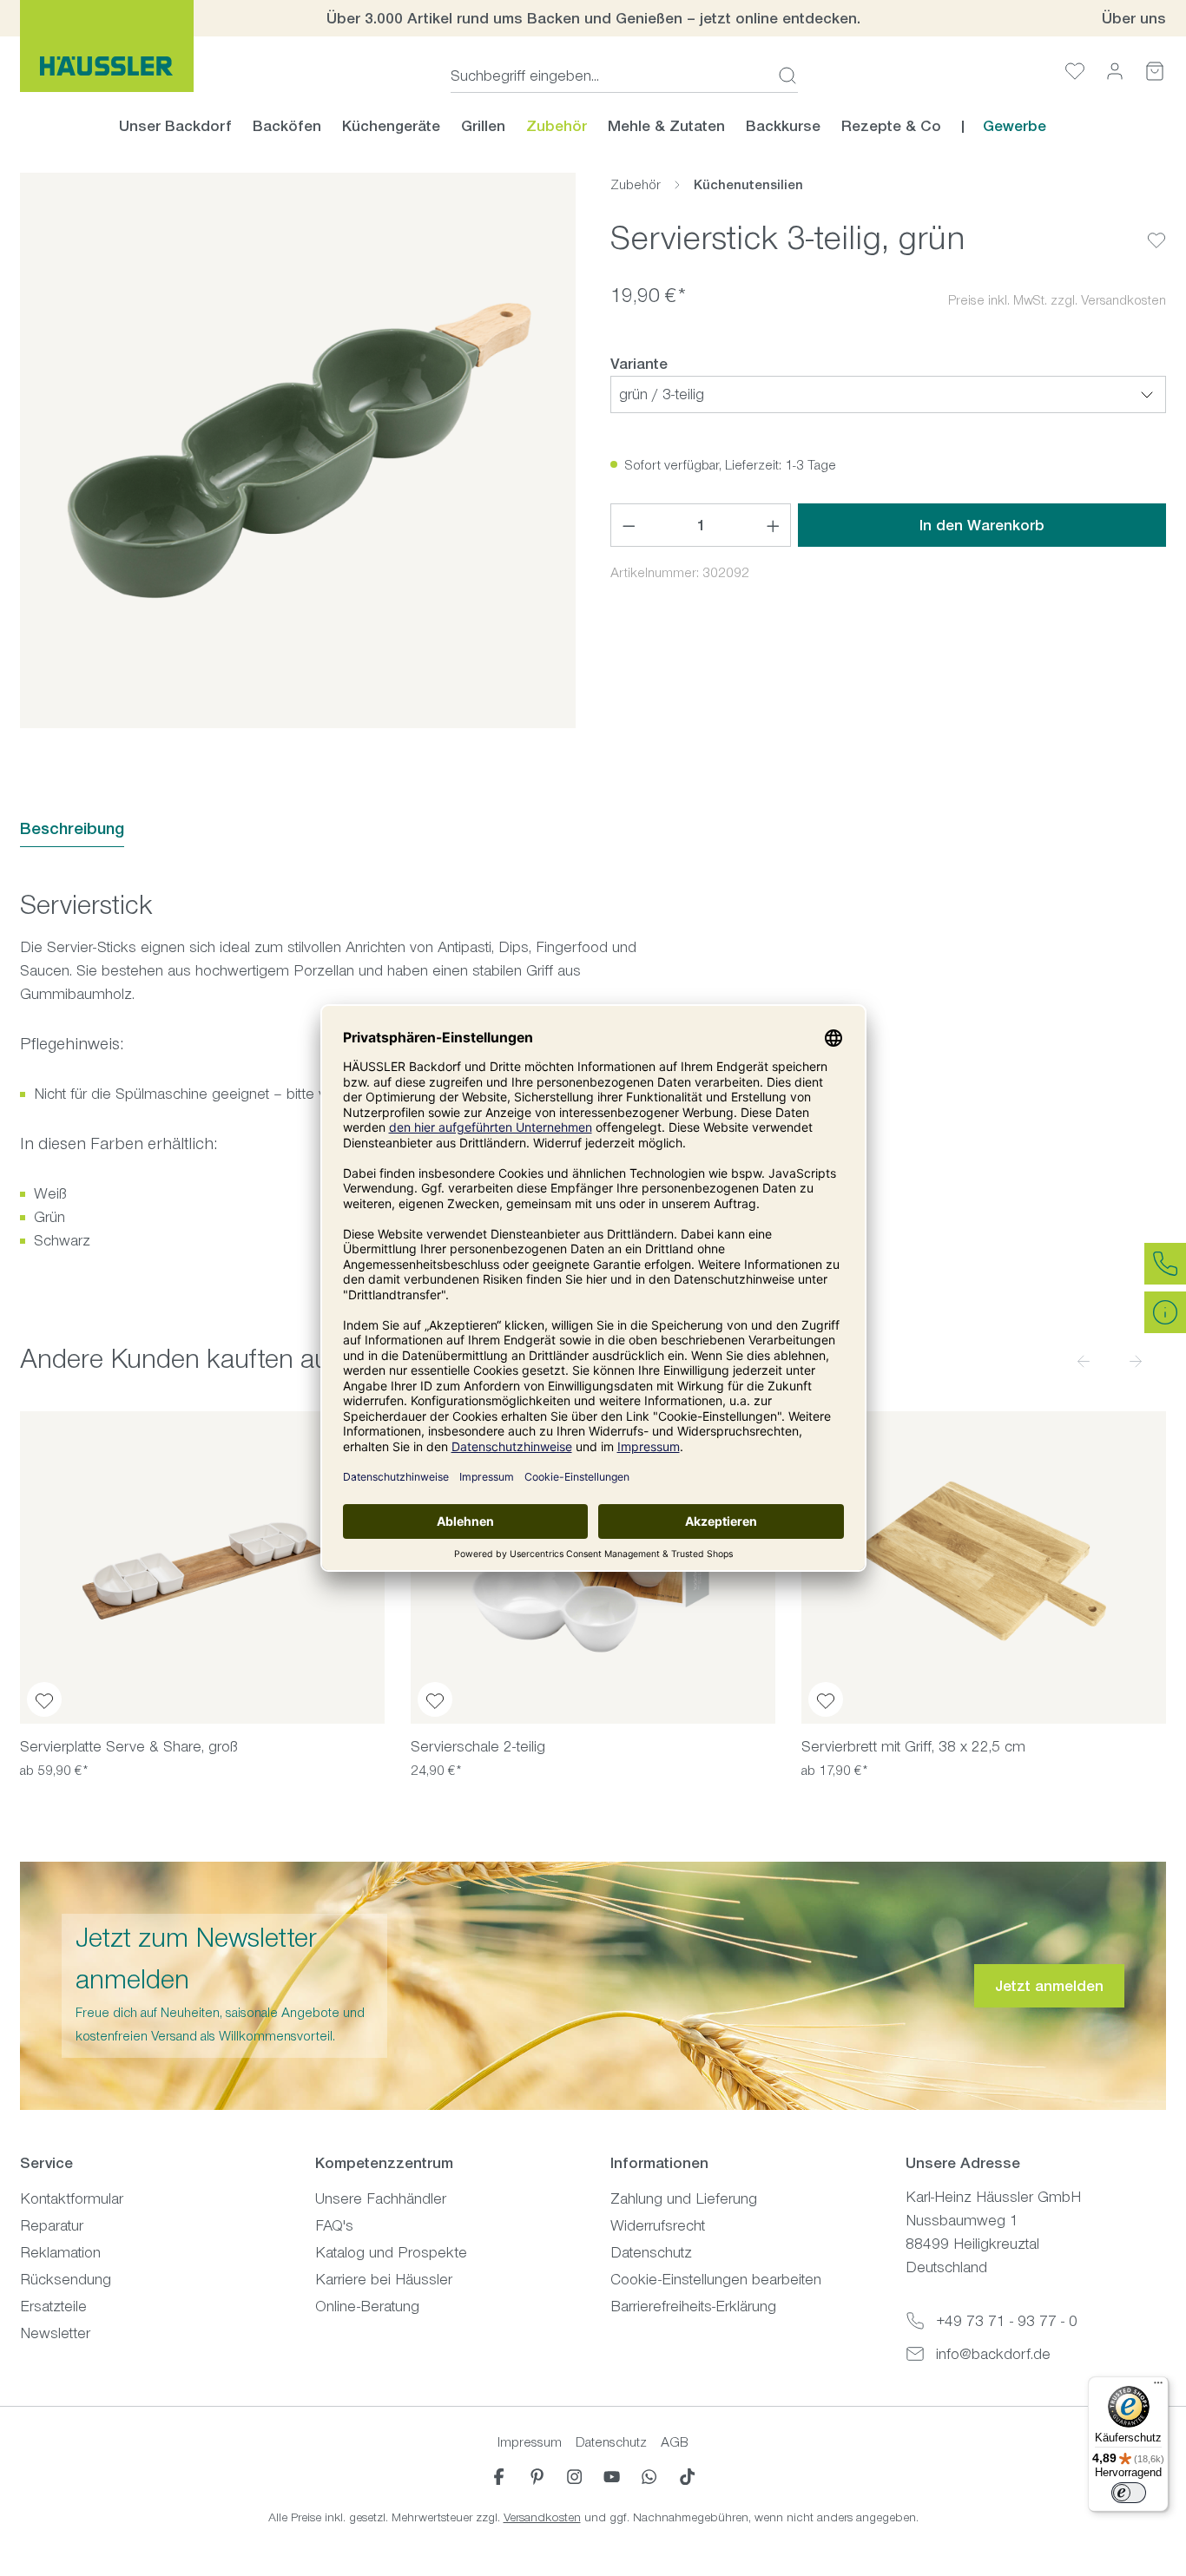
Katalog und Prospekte (391, 2252)
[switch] (1129, 2493)
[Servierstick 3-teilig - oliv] (298, 450)
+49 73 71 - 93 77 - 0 (1007, 2321)
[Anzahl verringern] (629, 525)
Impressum (530, 2442)
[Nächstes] (1136, 1360)
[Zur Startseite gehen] (107, 46)
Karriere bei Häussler (384, 2279)
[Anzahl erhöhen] (774, 525)
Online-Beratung (367, 2306)
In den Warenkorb (982, 525)
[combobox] (609, 76)
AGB (675, 2442)
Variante (639, 363)
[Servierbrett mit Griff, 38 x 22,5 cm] (984, 1567)
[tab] (72, 829)
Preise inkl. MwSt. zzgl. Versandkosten (1057, 300)
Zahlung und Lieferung (684, 2198)
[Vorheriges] (1084, 1360)
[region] (298, 450)
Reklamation (60, 2252)
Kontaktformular (72, 2198)
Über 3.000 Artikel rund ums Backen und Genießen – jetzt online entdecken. (593, 18)
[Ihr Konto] (1115, 71)
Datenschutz (651, 2252)
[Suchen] (782, 76)
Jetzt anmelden (1049, 1986)
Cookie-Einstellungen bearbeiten (716, 2279)
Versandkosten (542, 2517)
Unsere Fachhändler (381, 2198)
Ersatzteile (53, 2306)
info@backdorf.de (993, 2354)
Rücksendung (66, 2279)
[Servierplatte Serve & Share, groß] (202, 1567)
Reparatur (52, 2225)
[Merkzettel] (1075, 71)
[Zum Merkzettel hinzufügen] (1156, 227)
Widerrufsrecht (658, 2225)
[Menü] (1158, 2387)
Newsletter (55, 2333)
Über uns (1134, 18)
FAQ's (334, 2225)
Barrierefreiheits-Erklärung (693, 2306)
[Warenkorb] (1155, 71)
